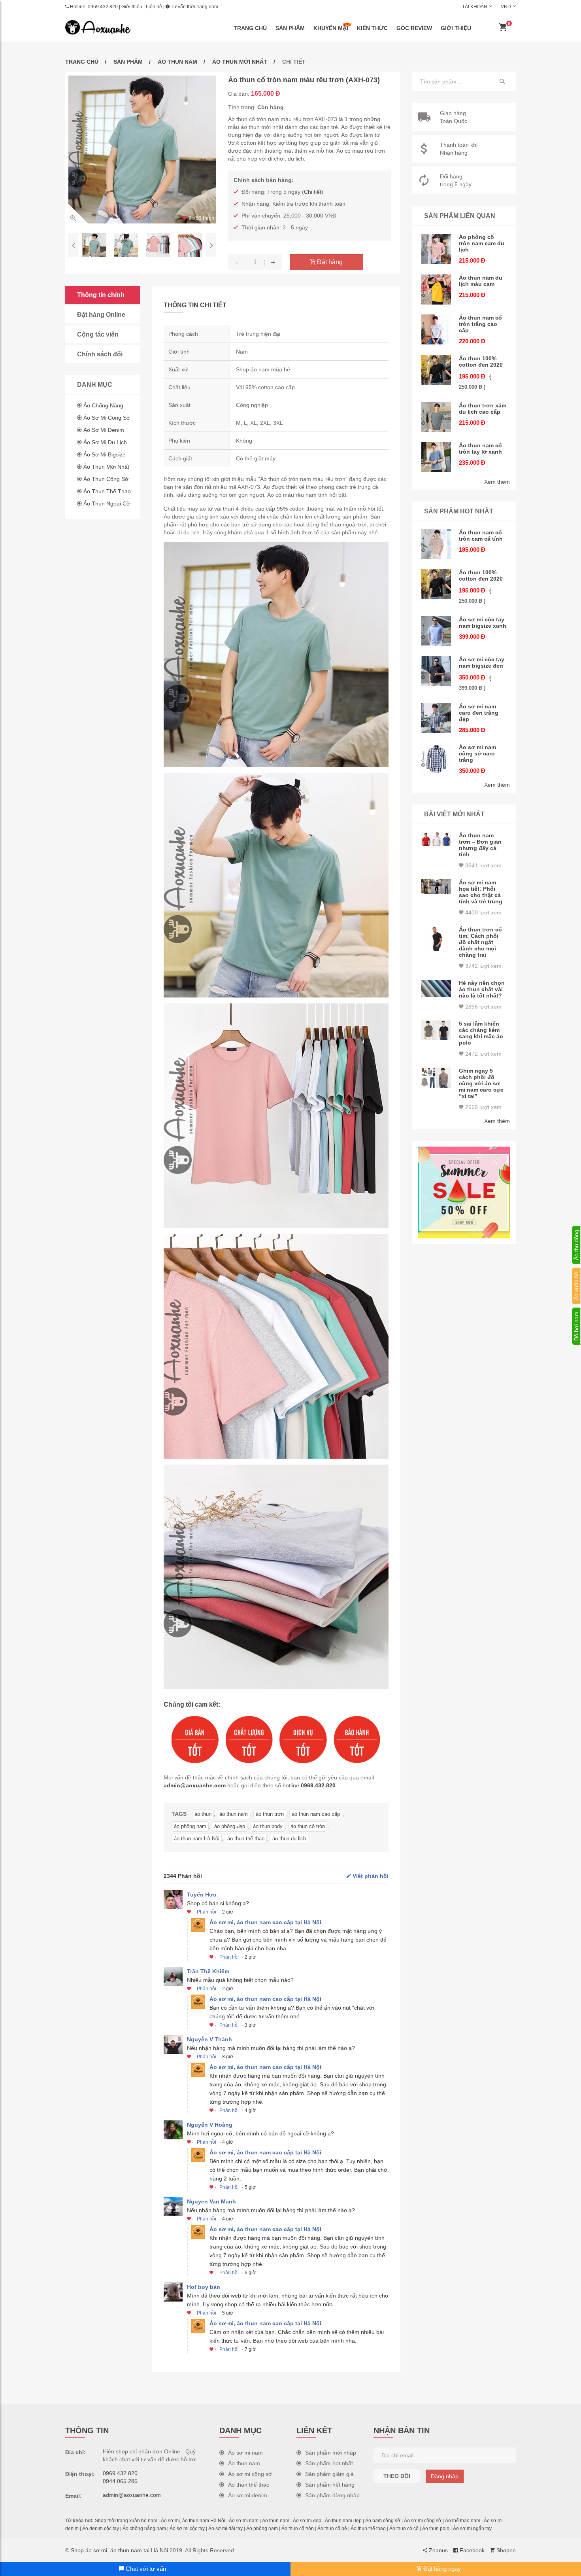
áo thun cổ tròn (308, 1826)
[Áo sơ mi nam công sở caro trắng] (436, 759)
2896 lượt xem (483, 1007)
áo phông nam (190, 1826)
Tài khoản (475, 7)
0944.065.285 (120, 2481)
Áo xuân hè (576, 1286)
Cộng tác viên (98, 334)
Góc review (414, 28)
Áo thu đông (576, 1245)
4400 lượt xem (483, 912)
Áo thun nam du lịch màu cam (481, 281)
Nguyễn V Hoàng (210, 2125)
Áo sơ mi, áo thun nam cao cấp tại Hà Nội (265, 1922)
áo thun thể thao (246, 1839)
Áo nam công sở (383, 2521)
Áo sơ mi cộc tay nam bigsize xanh (483, 623)
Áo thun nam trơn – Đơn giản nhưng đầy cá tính (480, 845)
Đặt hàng (329, 262)
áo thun (203, 1814)
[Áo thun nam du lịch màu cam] (436, 290)
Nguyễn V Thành (209, 2039)
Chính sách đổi (100, 354)
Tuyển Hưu (202, 1895)
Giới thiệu (132, 7)
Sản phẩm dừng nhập (332, 2495)
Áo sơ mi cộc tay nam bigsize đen (482, 662)
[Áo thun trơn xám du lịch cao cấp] (436, 417)
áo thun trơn (270, 1814)
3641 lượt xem (483, 865)
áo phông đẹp (230, 1826)
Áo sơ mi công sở (107, 418)
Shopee (505, 2550)
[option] (142, 150)
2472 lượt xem (483, 1054)
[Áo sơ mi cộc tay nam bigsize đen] (436, 671)
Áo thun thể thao (107, 491)
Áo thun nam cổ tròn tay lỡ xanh (480, 449)
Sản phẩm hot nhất (329, 2463)
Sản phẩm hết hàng (330, 2485)
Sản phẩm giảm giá (329, 2474)
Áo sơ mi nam (245, 2453)
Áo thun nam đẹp (343, 2521)
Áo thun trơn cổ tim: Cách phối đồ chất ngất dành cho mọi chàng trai (480, 942)
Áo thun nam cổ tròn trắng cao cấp (480, 324)
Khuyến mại (331, 28)
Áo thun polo (436, 2529)
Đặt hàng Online (101, 315)
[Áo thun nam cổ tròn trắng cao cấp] (436, 329)
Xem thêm (497, 482)
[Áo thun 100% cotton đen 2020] (436, 370)
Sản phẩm (290, 28)
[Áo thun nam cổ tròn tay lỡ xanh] (436, 457)
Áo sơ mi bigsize (105, 454)
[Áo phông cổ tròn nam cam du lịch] (436, 249)
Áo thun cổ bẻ (332, 2529)
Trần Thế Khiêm (208, 1971)
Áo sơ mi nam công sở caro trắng (477, 753)
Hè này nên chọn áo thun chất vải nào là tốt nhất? (482, 989)
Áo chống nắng (103, 405)
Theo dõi (397, 2476)
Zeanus (438, 2550)
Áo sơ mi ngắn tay (472, 2529)
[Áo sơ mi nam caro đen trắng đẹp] (436, 718)
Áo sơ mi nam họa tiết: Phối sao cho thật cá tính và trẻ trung (481, 892)
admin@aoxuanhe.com (195, 1785)
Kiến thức (372, 28)
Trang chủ (250, 28)
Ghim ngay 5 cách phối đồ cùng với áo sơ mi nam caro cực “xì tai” (481, 1083)
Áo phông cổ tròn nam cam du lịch (482, 243)
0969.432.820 (103, 7)
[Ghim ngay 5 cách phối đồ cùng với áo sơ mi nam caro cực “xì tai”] (436, 1078)
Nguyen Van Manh (211, 2201)
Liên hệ (154, 7)
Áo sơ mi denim (104, 430)
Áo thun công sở (106, 479)
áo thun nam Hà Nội (197, 1839)
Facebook (471, 2550)
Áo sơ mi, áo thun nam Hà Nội (193, 2521)
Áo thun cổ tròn (298, 2529)
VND (506, 7)
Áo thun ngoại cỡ (107, 503)
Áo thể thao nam (463, 2521)
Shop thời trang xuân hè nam (126, 2521)
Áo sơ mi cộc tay (187, 2529)
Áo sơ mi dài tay (225, 2529)
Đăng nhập (445, 2476)
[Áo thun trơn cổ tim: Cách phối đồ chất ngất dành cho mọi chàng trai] (436, 939)
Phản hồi (207, 1912)
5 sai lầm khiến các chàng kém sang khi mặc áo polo (481, 1033)
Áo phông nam (262, 2529)
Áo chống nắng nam (144, 2529)
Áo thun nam (177, 62)
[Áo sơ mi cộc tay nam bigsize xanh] (436, 631)
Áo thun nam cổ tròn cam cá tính (481, 536)
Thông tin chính (101, 295)
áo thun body (268, 1826)
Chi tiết (313, 192)
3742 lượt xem (483, 966)
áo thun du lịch (289, 1839)
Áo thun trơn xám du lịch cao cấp (483, 409)
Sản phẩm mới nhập (331, 2453)
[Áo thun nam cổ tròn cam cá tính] (436, 544)
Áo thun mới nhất (240, 62)
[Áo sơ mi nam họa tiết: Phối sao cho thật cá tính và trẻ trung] (436, 887)
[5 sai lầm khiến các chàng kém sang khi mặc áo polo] (436, 1031)
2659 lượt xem (483, 1107)
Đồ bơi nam (576, 1326)
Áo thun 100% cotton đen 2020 (481, 362)
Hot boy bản (204, 2287)
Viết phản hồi (370, 1876)
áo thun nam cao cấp (316, 1814)
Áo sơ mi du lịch (105, 442)
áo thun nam (234, 1814)
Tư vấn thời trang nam (194, 7)
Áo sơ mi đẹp (307, 2521)
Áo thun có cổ (404, 2529)
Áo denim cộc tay (101, 2529)
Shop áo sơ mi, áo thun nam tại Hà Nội (119, 2550)
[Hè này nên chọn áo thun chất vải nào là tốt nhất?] (436, 988)
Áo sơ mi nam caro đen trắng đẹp (479, 713)
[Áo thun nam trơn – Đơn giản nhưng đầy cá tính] (436, 839)
